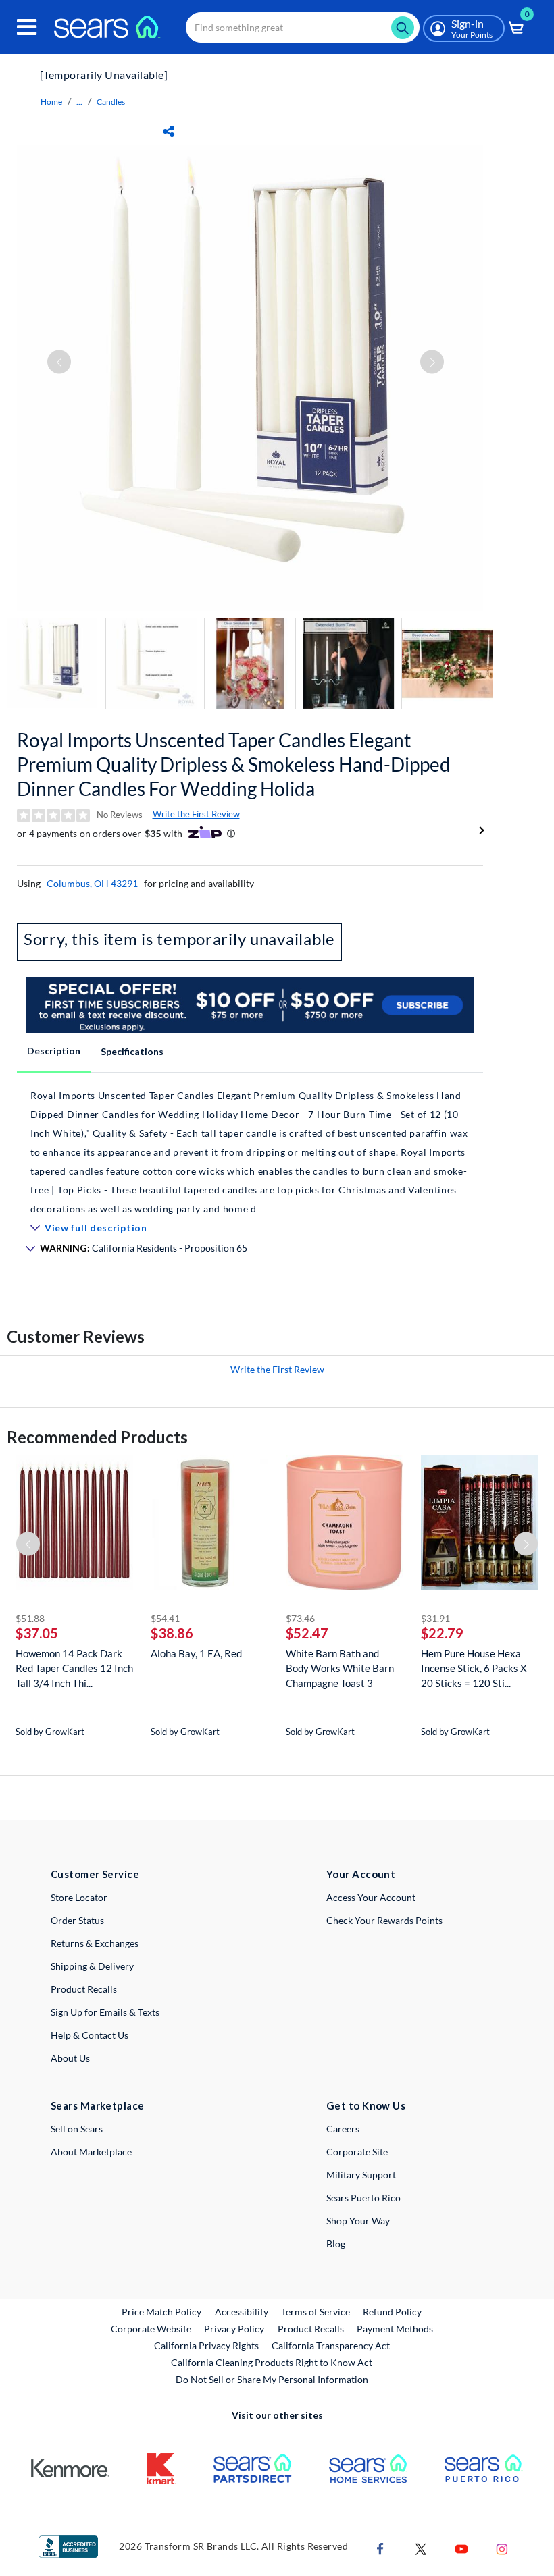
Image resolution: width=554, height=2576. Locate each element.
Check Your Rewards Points (384, 1920)
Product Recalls (84, 1989)
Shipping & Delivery (92, 1966)
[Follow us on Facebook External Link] (380, 2547)
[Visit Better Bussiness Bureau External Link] (68, 2545)
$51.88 (30, 1618)
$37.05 (37, 1633)
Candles (111, 102)
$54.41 (165, 1618)
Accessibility (242, 2312)
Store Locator (79, 1897)
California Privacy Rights (206, 2345)
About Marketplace (91, 2152)
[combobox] (303, 27)
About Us (70, 2058)
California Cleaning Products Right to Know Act (272, 2362)
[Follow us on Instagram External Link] (502, 2547)
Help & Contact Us (90, 2035)
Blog (336, 2244)
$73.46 (300, 1618)
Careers (343, 2129)
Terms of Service (316, 2312)
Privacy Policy (234, 2329)
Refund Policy (392, 2312)
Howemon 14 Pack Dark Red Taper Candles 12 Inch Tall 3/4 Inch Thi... (74, 1668)
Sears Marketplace (98, 2105)
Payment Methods (395, 2329)
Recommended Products (97, 1437)
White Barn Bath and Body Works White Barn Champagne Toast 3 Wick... (340, 1668)
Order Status (77, 1920)
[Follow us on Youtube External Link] (461, 2547)
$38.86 (172, 1633)
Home (51, 102)
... (79, 102)
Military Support (361, 2175)
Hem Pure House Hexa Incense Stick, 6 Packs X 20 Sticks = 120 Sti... (474, 1668)
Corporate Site (357, 2152)
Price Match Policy (161, 2312)
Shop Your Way (358, 2221)
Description (54, 1051)
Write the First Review (196, 814)
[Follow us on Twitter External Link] (421, 2547)
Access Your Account (371, 1897)
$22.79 (442, 1633)
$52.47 (307, 1633)
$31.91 (435, 1618)
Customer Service (95, 1874)
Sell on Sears (77, 2129)
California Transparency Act (331, 2345)
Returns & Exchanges (95, 1943)
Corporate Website (152, 2328)
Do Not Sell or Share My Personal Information (272, 2379)
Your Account (361, 1874)
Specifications (132, 1051)
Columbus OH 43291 (92, 883)
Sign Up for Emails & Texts (105, 2012)
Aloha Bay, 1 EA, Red (196, 1653)
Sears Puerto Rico (363, 2198)
